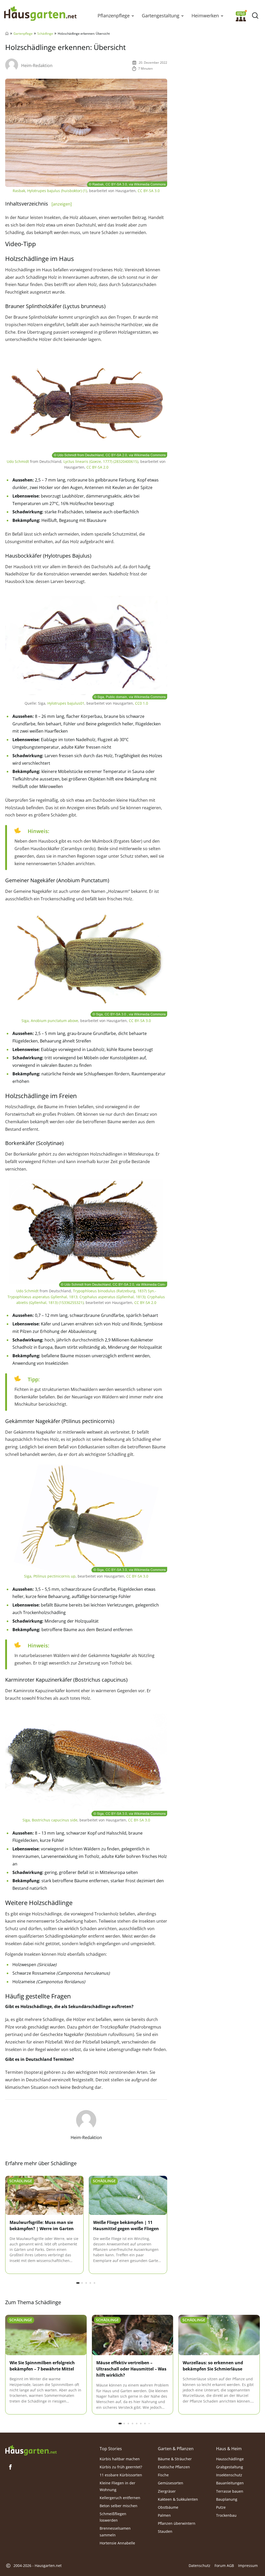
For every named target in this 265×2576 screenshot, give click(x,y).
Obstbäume (168, 2507)
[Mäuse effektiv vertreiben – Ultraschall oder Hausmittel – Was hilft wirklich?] (133, 2335)
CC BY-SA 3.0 (149, 191)
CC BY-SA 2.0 (97, 467)
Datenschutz (200, 2566)
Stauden (165, 2531)
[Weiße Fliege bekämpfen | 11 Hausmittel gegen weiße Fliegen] (128, 2196)
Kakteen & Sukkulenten (178, 2499)
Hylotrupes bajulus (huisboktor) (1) (57, 191)
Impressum (248, 2566)
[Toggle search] (255, 16)
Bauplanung (227, 2499)
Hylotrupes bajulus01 (66, 703)
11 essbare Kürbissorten (121, 2475)
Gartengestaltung (161, 16)
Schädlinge (45, 34)
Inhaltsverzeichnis (38, 204)
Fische (163, 2475)
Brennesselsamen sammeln (115, 2531)
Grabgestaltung (230, 2467)
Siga (25, 1021)
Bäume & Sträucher (175, 2459)
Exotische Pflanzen (174, 2467)
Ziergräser (167, 2491)
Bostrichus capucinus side (55, 1820)
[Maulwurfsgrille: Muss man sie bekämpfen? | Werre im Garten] (44, 2196)
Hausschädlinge (230, 2459)
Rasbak (19, 191)
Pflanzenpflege (114, 16)
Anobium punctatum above (54, 1021)
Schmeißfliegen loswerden (113, 2517)
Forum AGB (224, 2566)
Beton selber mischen (119, 2506)
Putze (221, 2507)
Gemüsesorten (171, 2483)
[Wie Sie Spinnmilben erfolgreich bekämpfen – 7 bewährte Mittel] (46, 2335)
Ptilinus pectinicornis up (54, 1576)
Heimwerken (205, 16)
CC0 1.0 (142, 703)
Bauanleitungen (230, 2483)
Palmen (164, 2515)
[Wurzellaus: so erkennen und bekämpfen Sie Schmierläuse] (219, 2335)
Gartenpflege (23, 34)
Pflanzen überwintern (177, 2523)
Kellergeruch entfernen (120, 2498)
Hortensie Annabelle (117, 2543)
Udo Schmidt (18, 461)
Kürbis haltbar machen (120, 2459)
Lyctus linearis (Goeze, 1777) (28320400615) (101, 461)
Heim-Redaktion (37, 65)
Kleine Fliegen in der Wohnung (117, 2486)
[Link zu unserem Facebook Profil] (10, 2467)
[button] (133, 16)
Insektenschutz (229, 2475)
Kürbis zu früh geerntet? (121, 2467)
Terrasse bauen (230, 2491)
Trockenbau (226, 2515)
